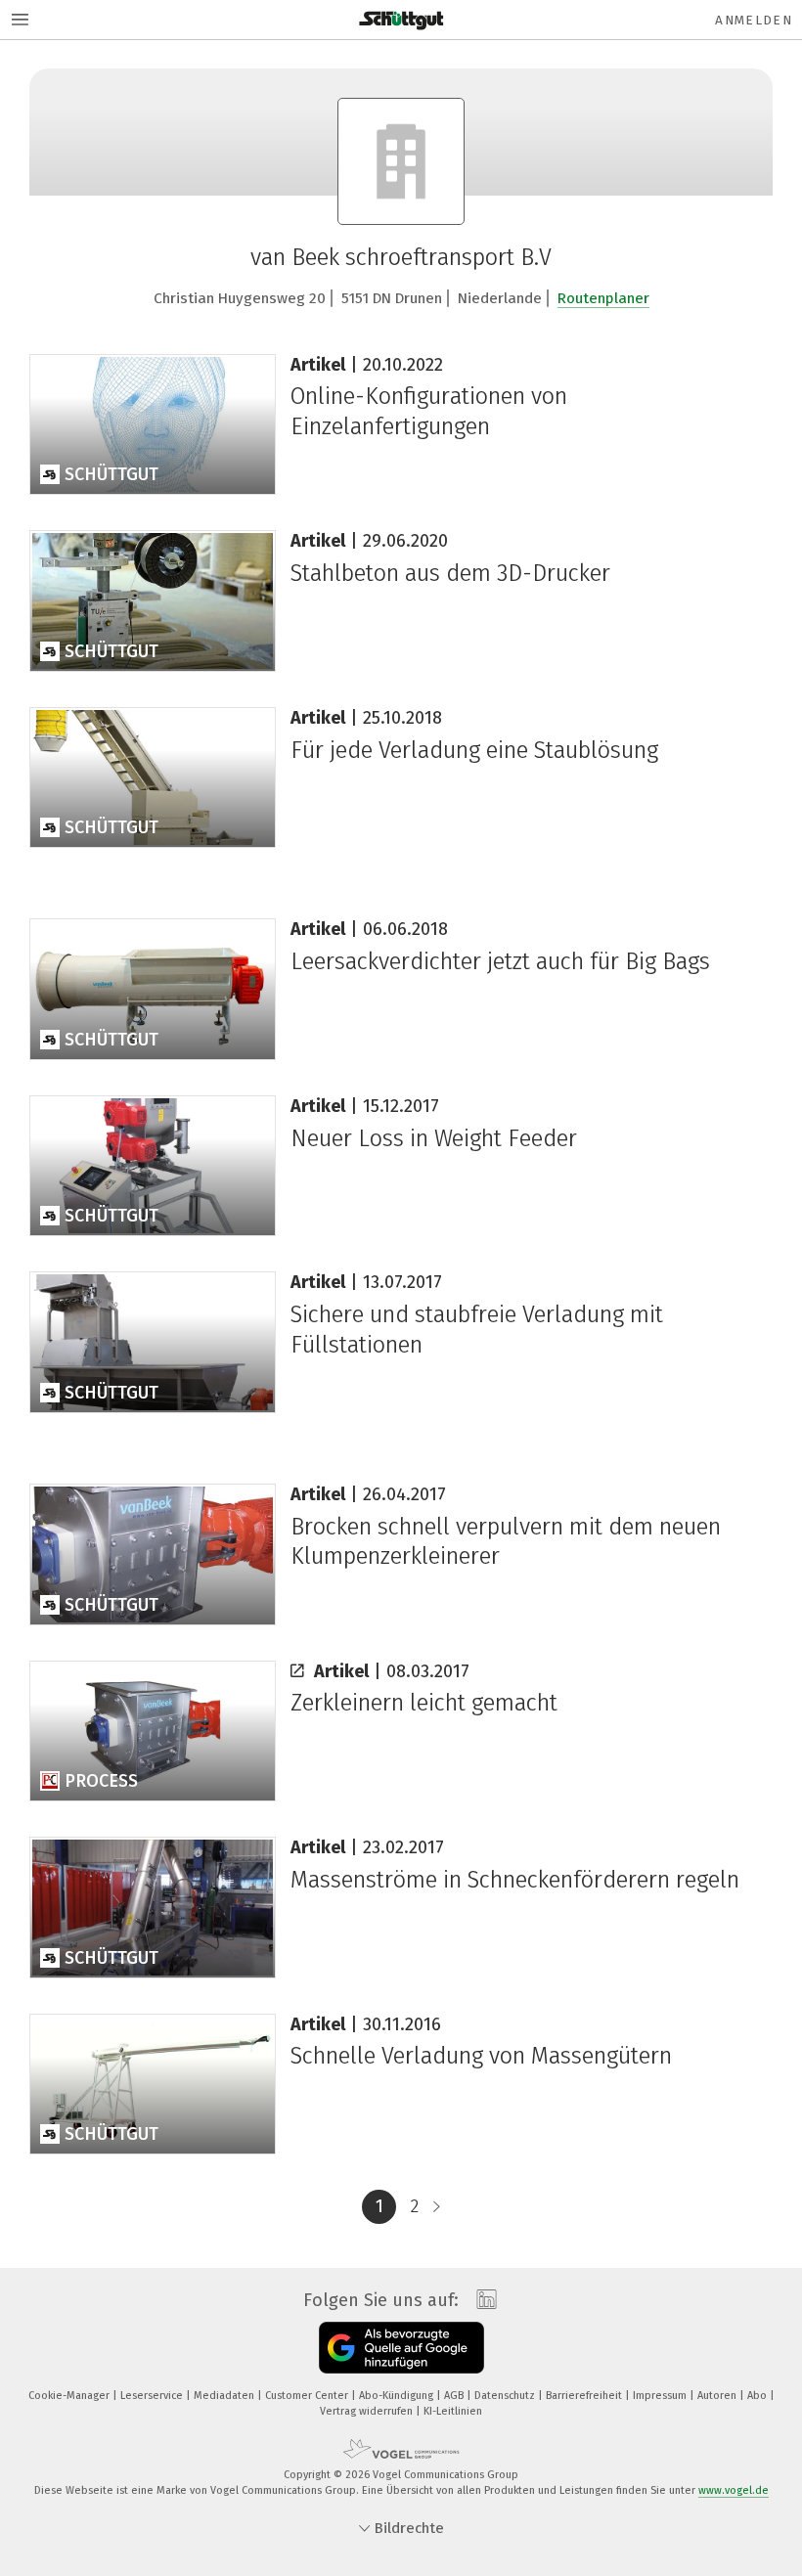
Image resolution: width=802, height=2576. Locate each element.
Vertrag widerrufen (368, 2411)
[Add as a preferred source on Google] (401, 2348)
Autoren (718, 2396)
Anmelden (754, 20)
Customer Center (308, 2396)
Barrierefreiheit (585, 2396)
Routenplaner (603, 298)
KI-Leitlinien (453, 2411)
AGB (455, 2396)
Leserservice (153, 2396)
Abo (758, 2396)
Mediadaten (225, 2396)
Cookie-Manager (70, 2396)
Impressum (661, 2396)
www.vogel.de (734, 2490)
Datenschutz (506, 2396)
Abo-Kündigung (398, 2396)
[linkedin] (482, 2300)
